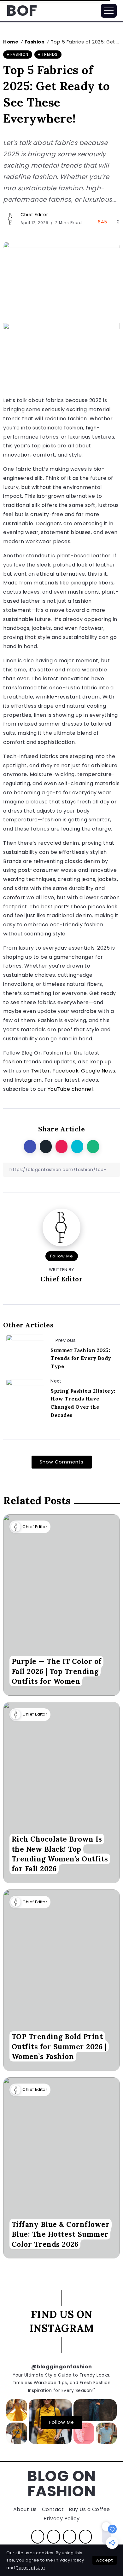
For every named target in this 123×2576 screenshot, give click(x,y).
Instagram (28, 1080)
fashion (13, 1062)
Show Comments (62, 1462)
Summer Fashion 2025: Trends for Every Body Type (81, 1358)
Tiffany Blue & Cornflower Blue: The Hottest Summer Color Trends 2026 (61, 2234)
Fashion (35, 42)
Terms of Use (30, 2568)
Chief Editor (34, 215)
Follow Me (62, 1256)
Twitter (41, 1071)
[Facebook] (38, 2537)
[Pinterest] (70, 2537)
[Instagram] (54, 2537)
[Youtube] (86, 2537)
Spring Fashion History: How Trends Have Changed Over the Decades (83, 1403)
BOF (22, 11)
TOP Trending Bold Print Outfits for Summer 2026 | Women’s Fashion (59, 2047)
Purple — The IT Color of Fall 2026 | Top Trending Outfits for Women (57, 1671)
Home (11, 42)
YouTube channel (70, 1089)
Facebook (65, 1071)
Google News (98, 1071)
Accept (105, 2560)
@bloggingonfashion (62, 2367)
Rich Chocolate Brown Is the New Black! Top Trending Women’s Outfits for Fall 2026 (60, 1854)
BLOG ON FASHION (61, 2484)
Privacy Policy (69, 2560)
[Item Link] (61, 1605)
